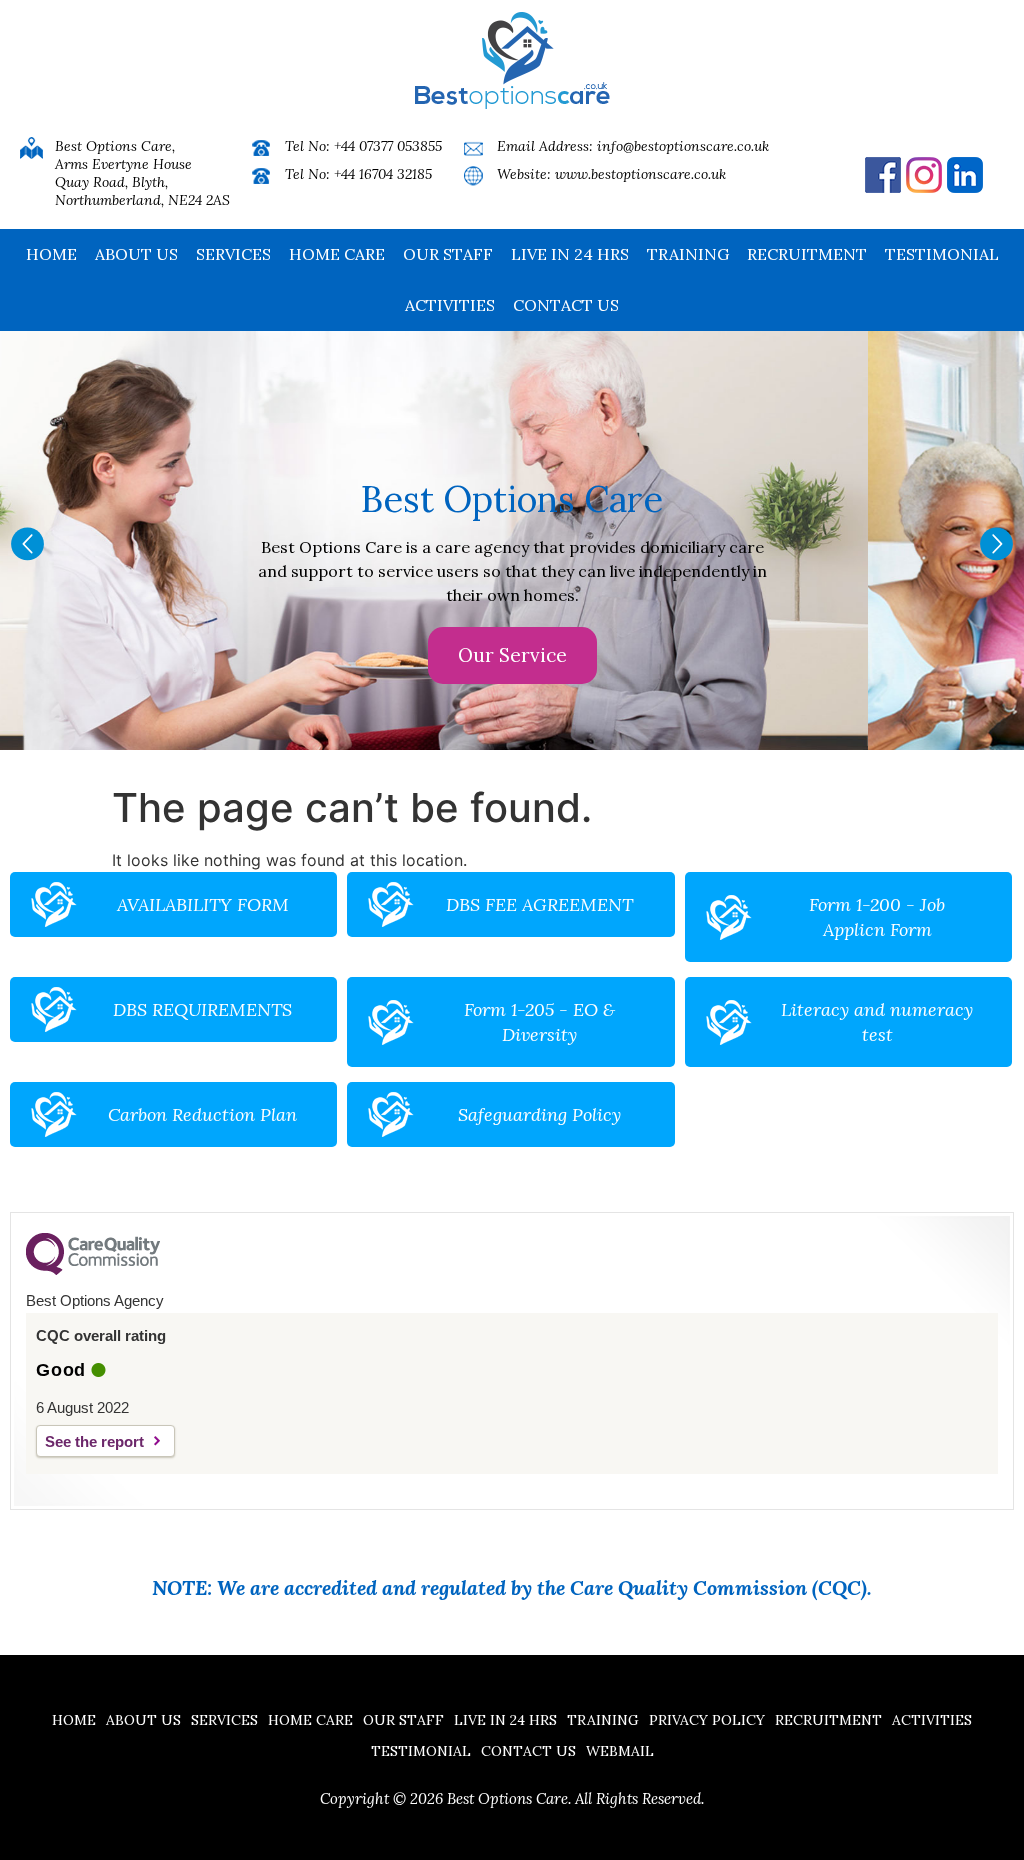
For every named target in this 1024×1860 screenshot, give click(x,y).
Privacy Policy (707, 1720)
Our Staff (448, 254)
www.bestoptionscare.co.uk (640, 174)
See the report (94, 1441)
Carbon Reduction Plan (202, 1114)
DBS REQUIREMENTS (202, 1009)
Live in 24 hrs (570, 254)
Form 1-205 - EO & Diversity (539, 1022)
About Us (136, 254)
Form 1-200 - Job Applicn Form (877, 917)
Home (51, 254)
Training (688, 254)
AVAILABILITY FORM (203, 904)
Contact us (566, 305)
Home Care (337, 254)
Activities (450, 305)
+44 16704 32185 (383, 174)
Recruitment (807, 254)
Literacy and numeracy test (877, 1022)
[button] (27, 543)
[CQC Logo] (93, 1270)
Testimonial (942, 254)
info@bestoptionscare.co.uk (683, 146)
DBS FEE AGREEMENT (539, 904)
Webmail (620, 1751)
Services (233, 254)
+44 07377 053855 (388, 146)
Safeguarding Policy (539, 1114)
